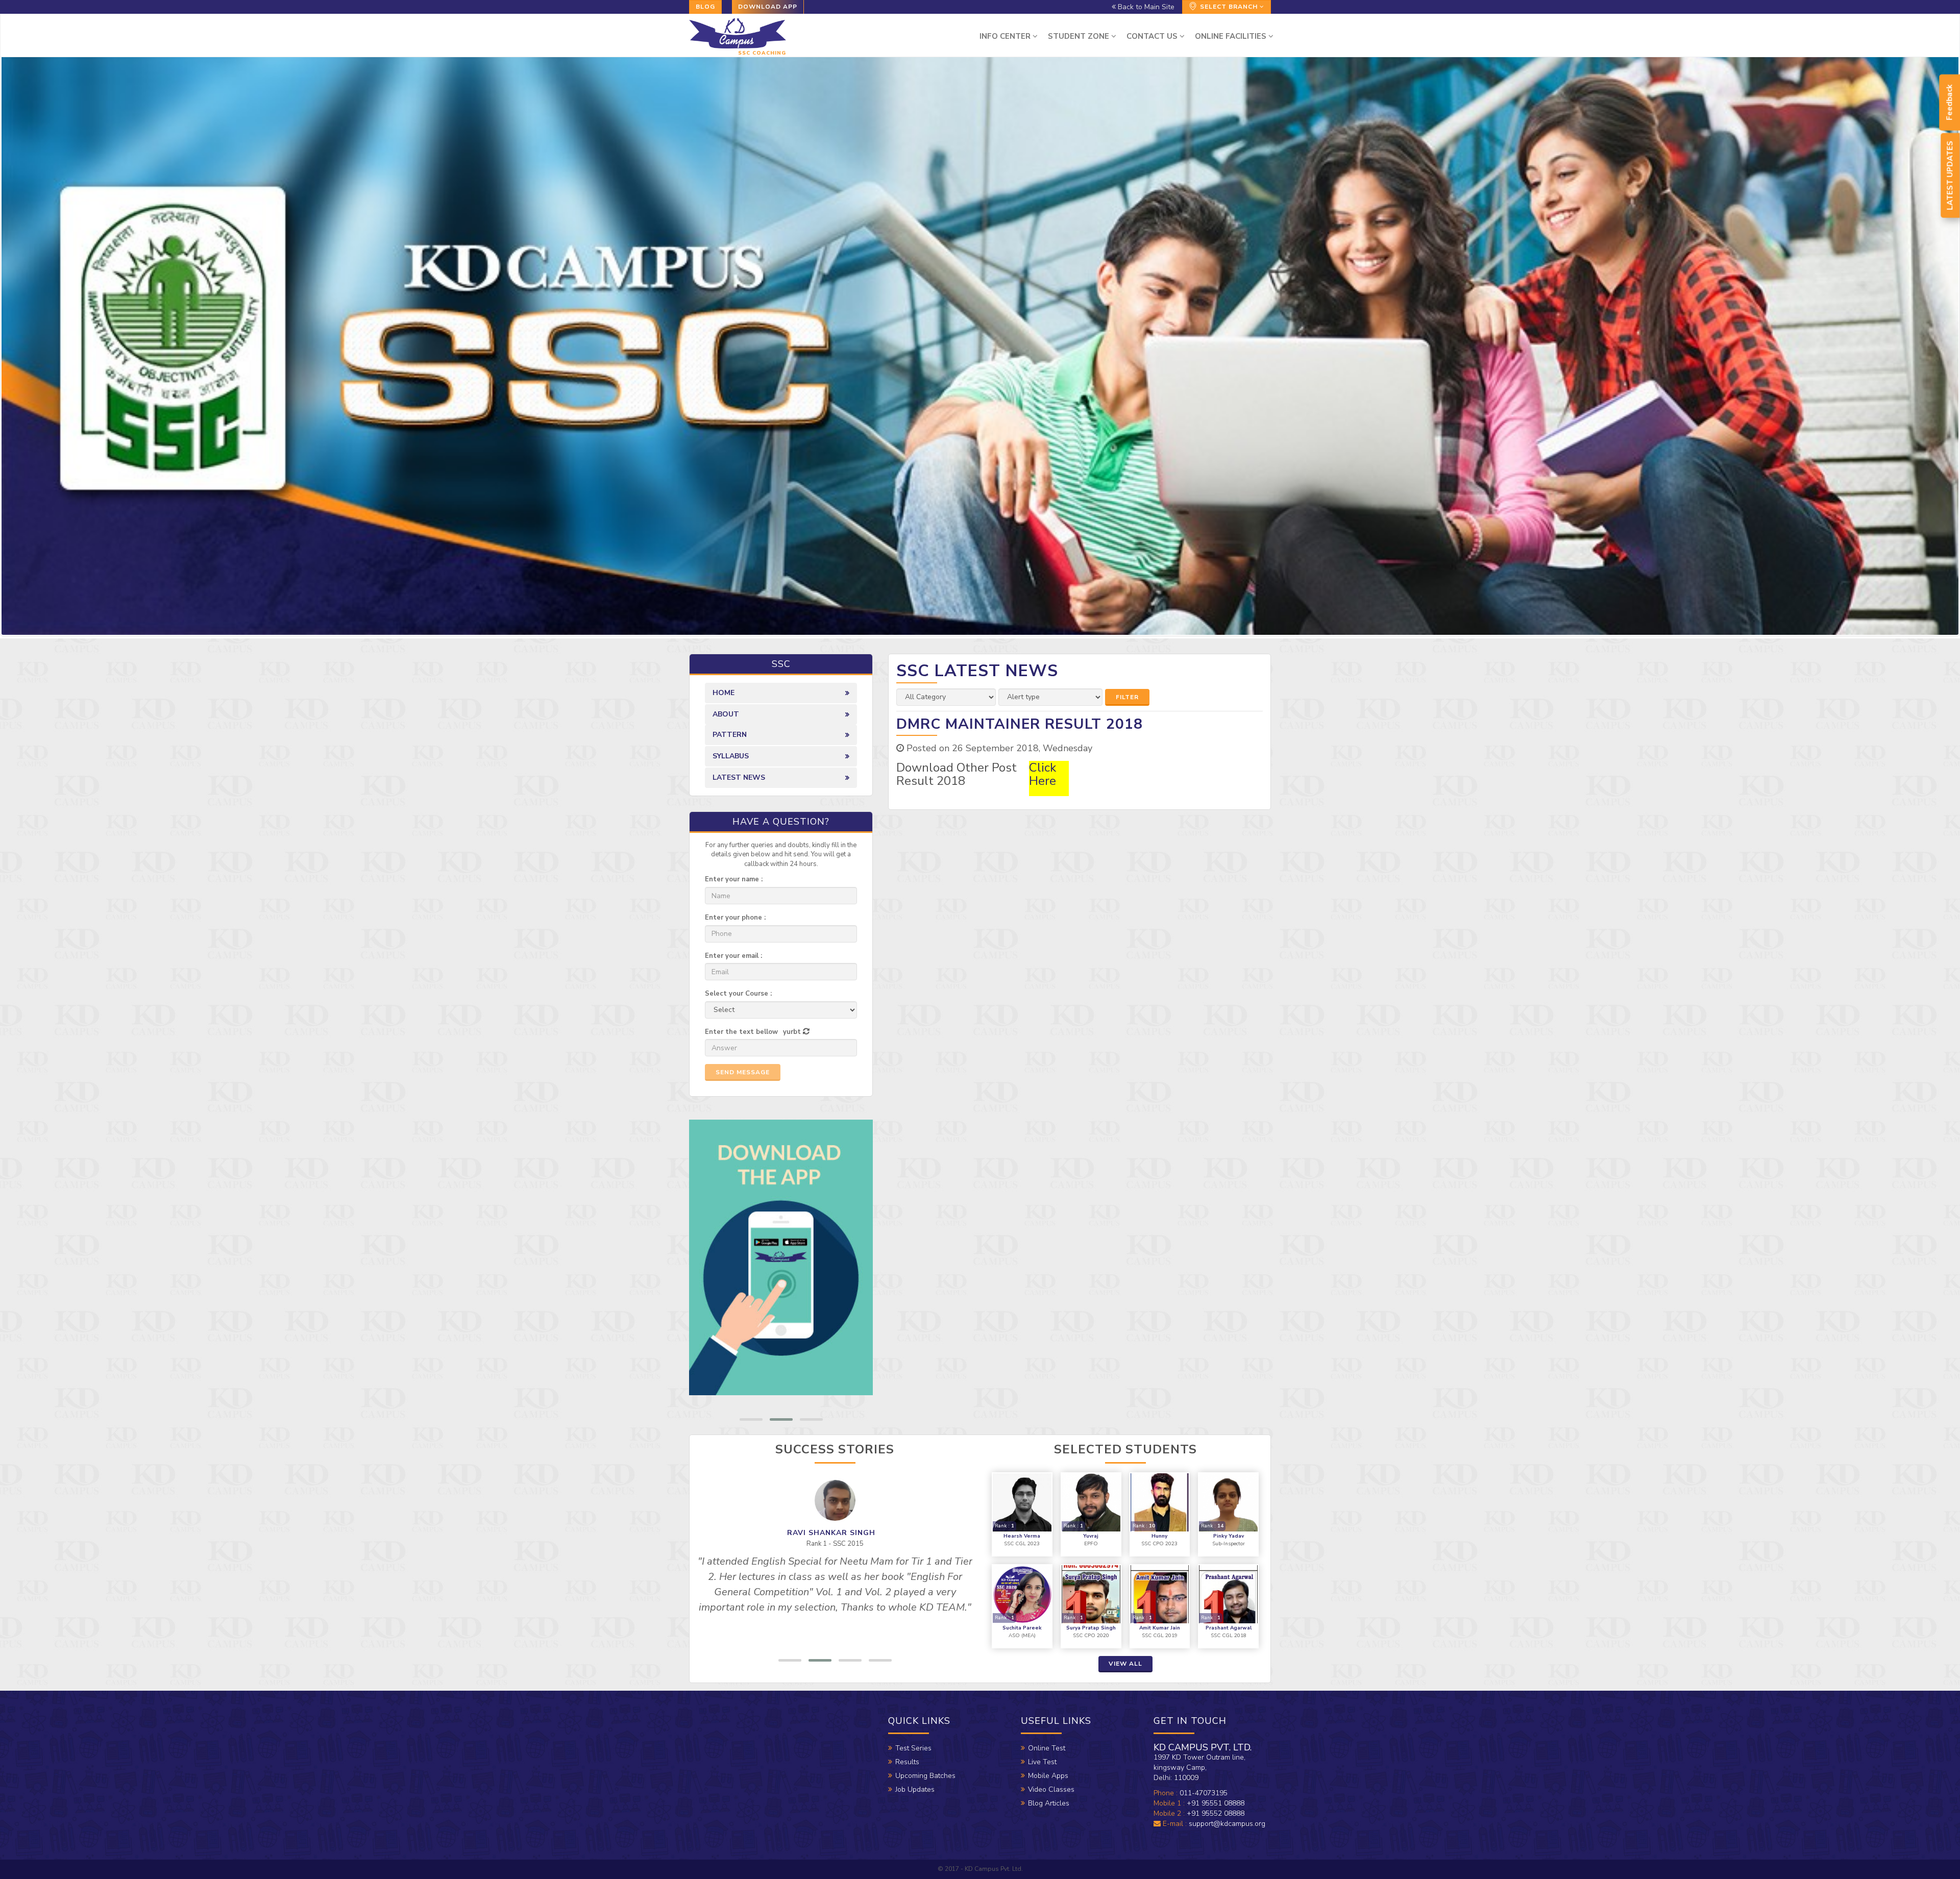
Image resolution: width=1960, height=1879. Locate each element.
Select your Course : (738, 994)
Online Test (1047, 1748)
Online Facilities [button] (1232, 36)
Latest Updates (1950, 176)
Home (724, 693)
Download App (768, 7)
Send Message (743, 1072)
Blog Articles (1049, 1803)
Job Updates (915, 1789)
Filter (1127, 697)
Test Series (913, 1748)
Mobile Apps (1048, 1776)
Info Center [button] (1006, 36)
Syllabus (731, 756)
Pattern (730, 735)
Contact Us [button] (1153, 36)
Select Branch (1229, 7)
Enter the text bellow (741, 1032)
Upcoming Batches (925, 1776)
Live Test (1042, 1762)
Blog (705, 7)
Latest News (739, 777)
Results (907, 1762)
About (726, 714)
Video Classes (1051, 1789)
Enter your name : (734, 879)
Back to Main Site (1145, 7)
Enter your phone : (735, 918)
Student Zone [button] (1080, 36)
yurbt (792, 1032)
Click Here (1043, 774)
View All (1125, 1664)
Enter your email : (733, 956)
